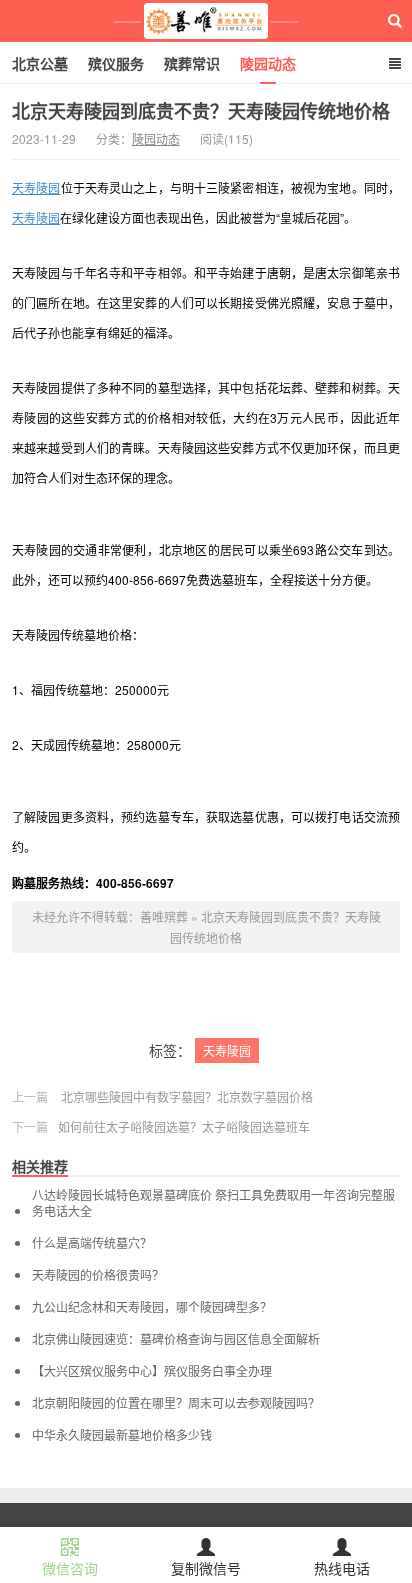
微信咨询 (70, 1568)
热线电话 (342, 1568)
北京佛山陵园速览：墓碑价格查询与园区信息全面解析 (176, 1339)
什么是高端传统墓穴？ (92, 1243)
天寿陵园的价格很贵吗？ (98, 1275)
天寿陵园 (36, 187)
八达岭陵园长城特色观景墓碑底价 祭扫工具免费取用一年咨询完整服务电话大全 (213, 1203)
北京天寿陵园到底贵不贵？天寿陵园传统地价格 (201, 111)
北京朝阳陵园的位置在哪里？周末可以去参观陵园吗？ (176, 1403)
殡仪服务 (116, 63)
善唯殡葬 (206, 21)
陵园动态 (268, 63)
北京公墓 (40, 63)
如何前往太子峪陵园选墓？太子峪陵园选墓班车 (184, 1126)
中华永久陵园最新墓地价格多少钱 (122, 1435)
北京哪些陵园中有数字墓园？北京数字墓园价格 (187, 1096)
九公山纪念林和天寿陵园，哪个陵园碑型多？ (152, 1307)
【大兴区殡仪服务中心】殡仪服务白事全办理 (152, 1371)
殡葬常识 (192, 63)
